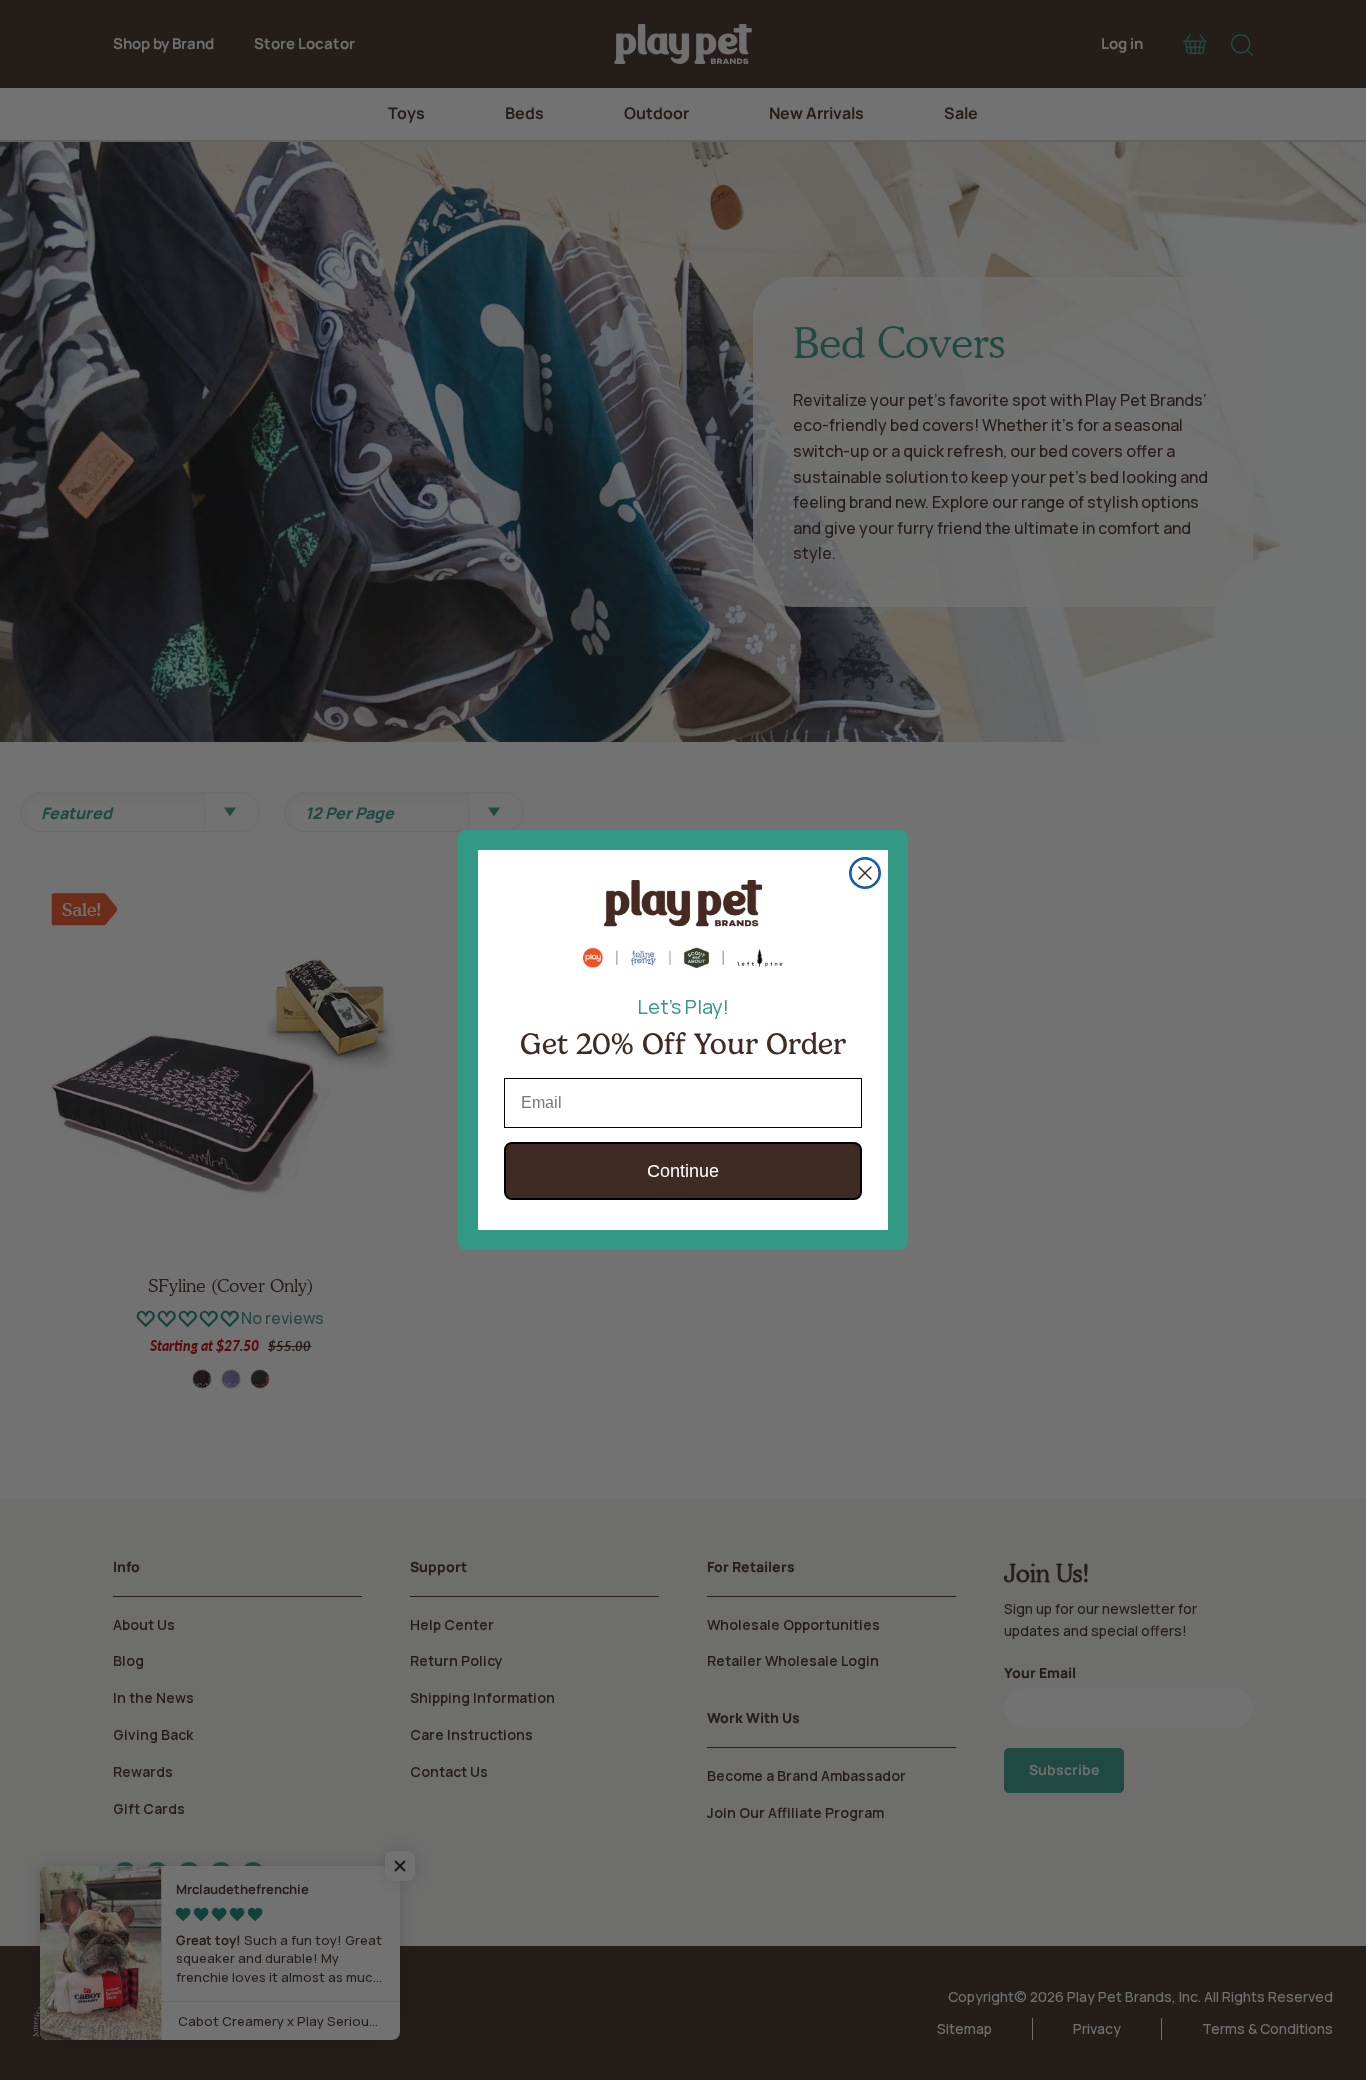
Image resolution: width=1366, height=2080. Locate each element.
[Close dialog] (865, 873)
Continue (683, 1171)
